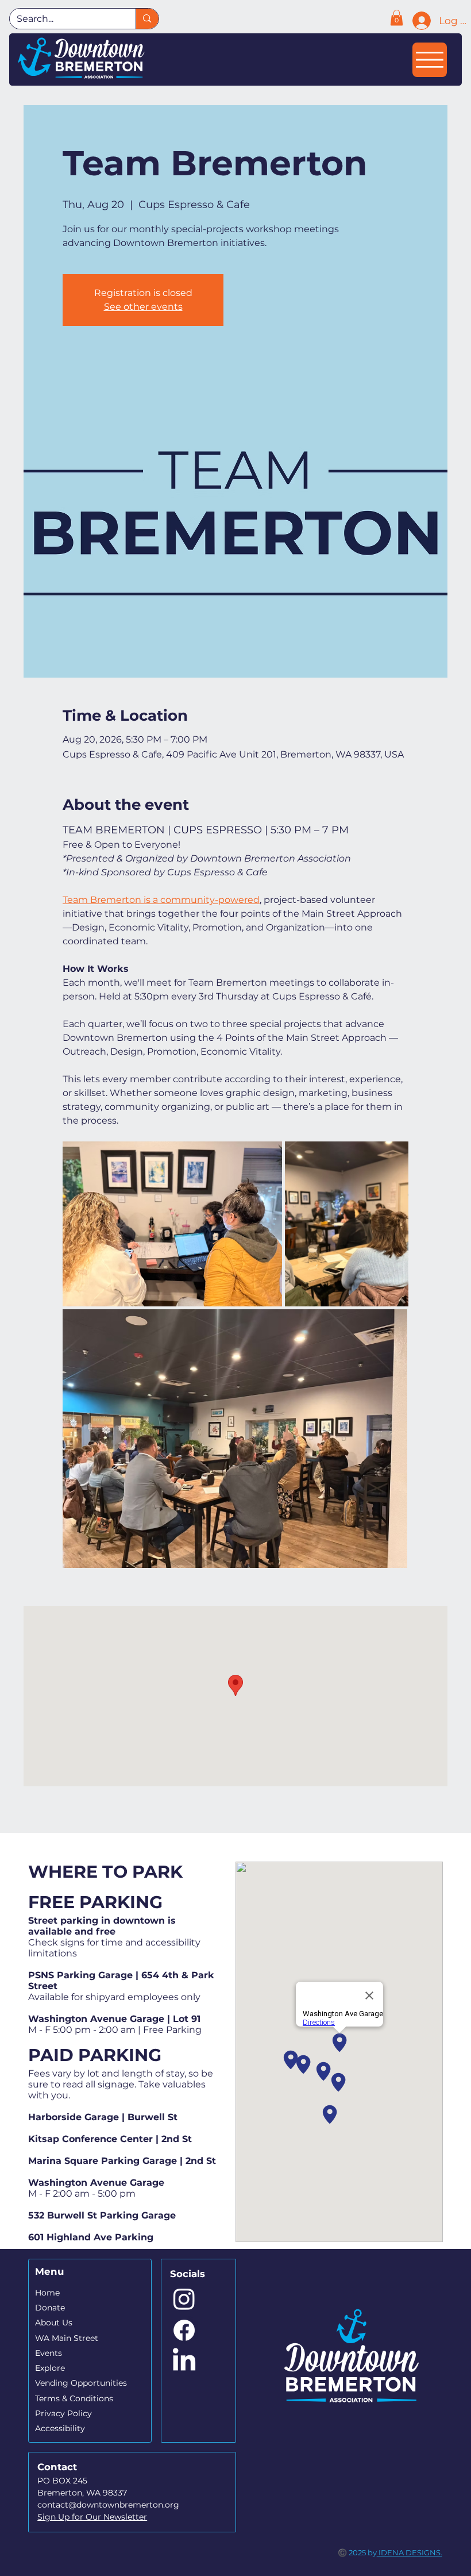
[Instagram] (184, 2299)
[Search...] (147, 19)
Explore (50, 2368)
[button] (397, 18)
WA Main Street (67, 2338)
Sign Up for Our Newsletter (92, 2517)
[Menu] (430, 60)
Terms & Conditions (74, 2398)
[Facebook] (184, 2330)
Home (47, 2293)
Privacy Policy (63, 2413)
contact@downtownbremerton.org (108, 2505)
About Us (54, 2323)
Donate (50, 2308)
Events (49, 2353)
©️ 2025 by (357, 2552)
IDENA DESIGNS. (410, 2552)
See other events (143, 307)
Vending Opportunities (81, 2383)
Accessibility (60, 2428)
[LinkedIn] (184, 2361)
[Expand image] (172, 1224)
